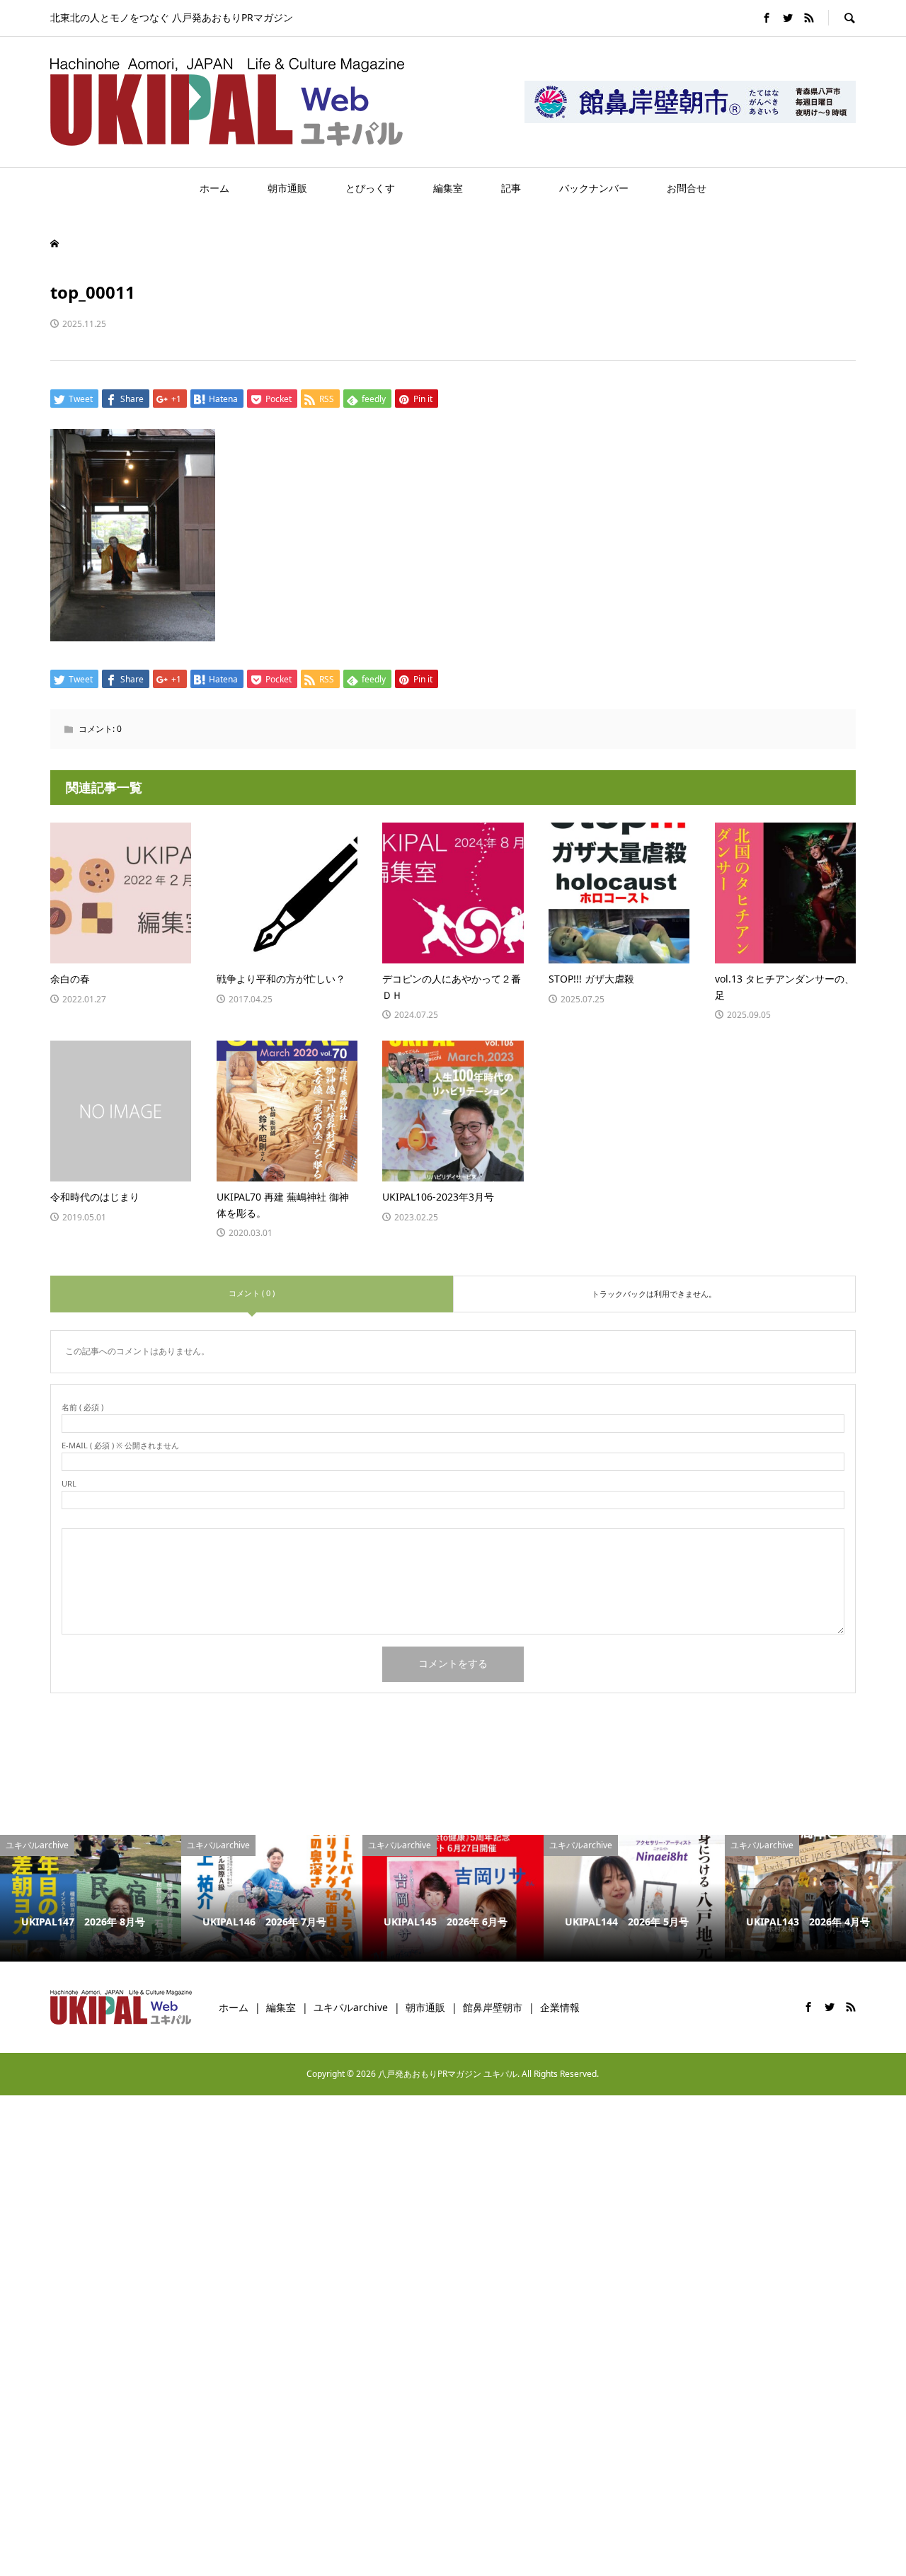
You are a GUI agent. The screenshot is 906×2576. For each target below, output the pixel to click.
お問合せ (687, 188)
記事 (511, 188)
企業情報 (560, 2007)
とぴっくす (370, 188)
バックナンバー (594, 188)
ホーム (214, 188)
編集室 (448, 188)
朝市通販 (287, 188)
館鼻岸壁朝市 (493, 2007)
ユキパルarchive (351, 2007)
